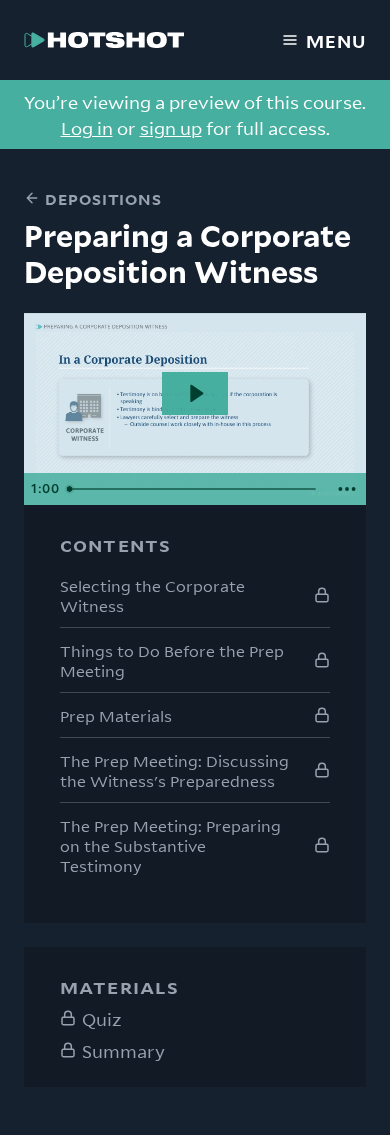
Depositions (103, 198)
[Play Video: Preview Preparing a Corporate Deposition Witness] (195, 393)
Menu (336, 40)
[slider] (193, 489)
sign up (171, 127)
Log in (87, 127)
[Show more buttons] (347, 489)
